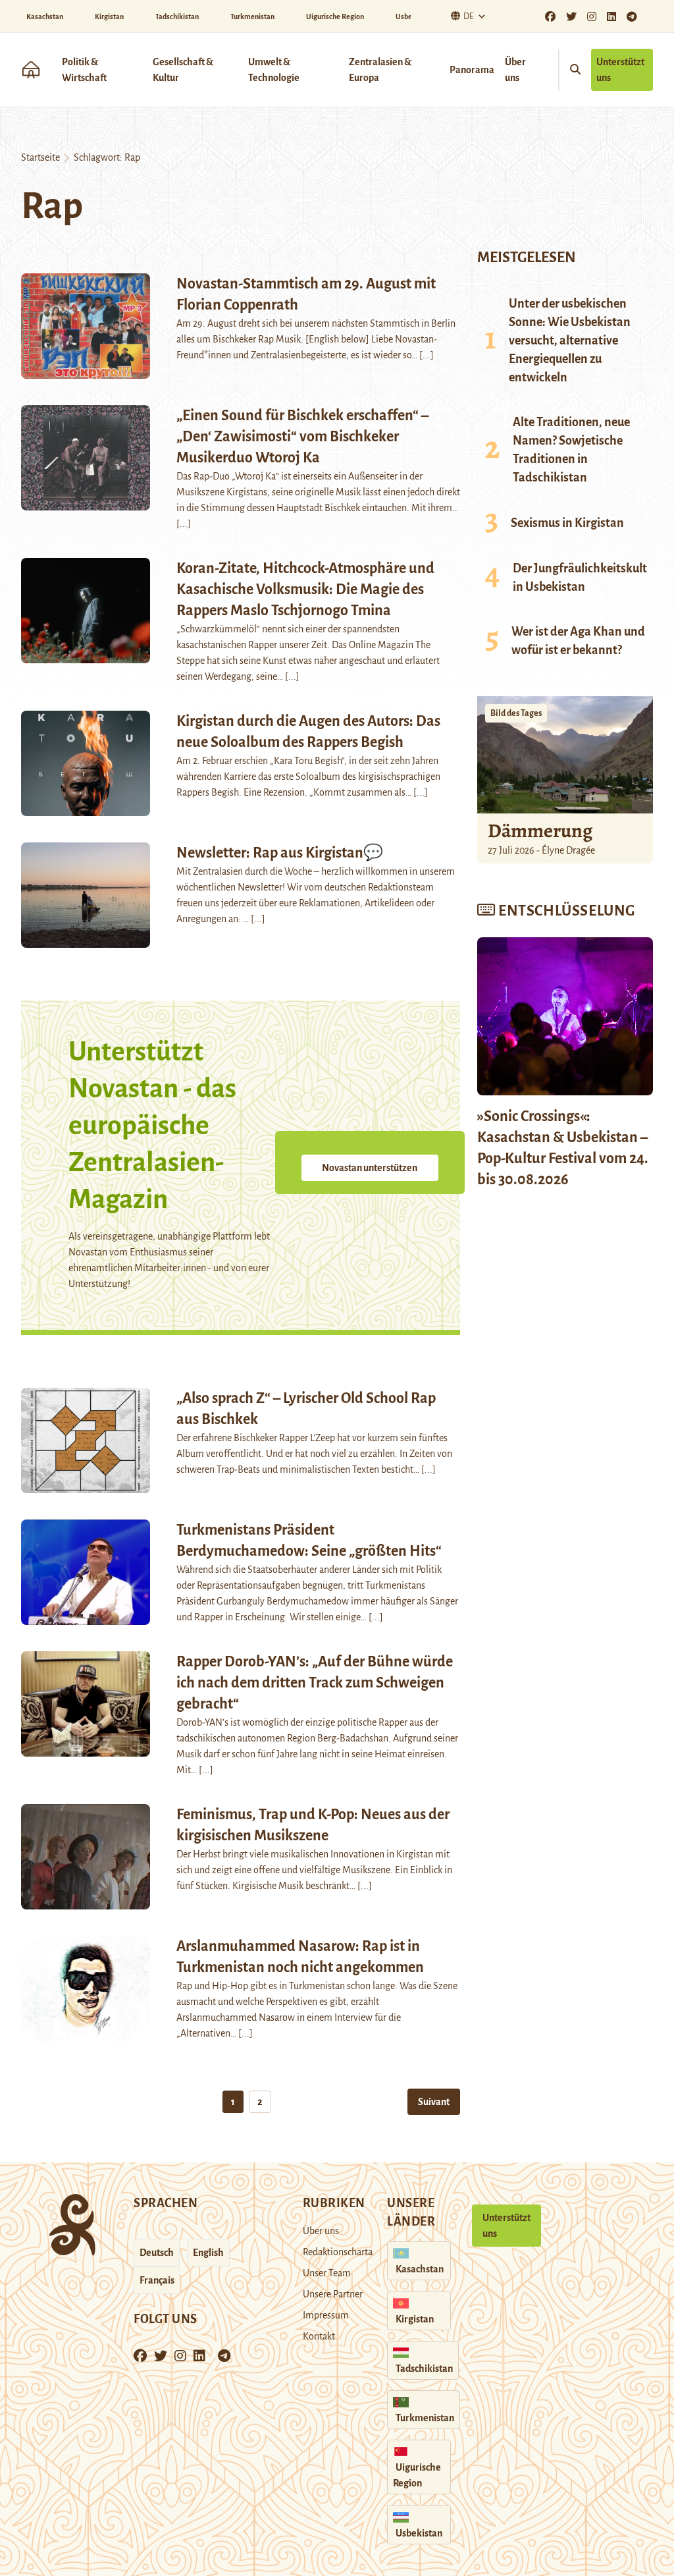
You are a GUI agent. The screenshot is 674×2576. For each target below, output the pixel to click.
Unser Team (327, 2273)
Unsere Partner (333, 2294)
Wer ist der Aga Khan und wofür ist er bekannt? (578, 641)
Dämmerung (540, 831)
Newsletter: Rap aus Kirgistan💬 (280, 853)
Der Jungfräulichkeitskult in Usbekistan (580, 578)
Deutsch (157, 2253)
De (469, 16)
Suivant (434, 2102)
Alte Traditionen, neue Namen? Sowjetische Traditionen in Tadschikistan (571, 450)
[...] (427, 355)
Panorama (472, 70)
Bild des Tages (516, 713)
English (208, 2253)
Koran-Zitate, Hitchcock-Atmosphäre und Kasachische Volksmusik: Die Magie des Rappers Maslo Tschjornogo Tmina (305, 589)
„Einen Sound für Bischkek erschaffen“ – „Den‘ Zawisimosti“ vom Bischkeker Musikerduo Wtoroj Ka (302, 437)
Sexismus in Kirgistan (567, 523)
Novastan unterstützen (370, 1168)
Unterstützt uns (620, 70)
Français (157, 2280)
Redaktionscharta (338, 2252)
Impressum (326, 2315)
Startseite (40, 157)
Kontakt (319, 2336)
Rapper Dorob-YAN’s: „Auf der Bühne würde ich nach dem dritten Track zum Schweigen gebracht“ (315, 1683)
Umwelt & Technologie (274, 70)
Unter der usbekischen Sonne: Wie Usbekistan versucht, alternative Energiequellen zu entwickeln (570, 341)
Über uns (515, 70)
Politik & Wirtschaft (84, 70)
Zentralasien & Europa (380, 70)
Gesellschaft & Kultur (183, 70)
